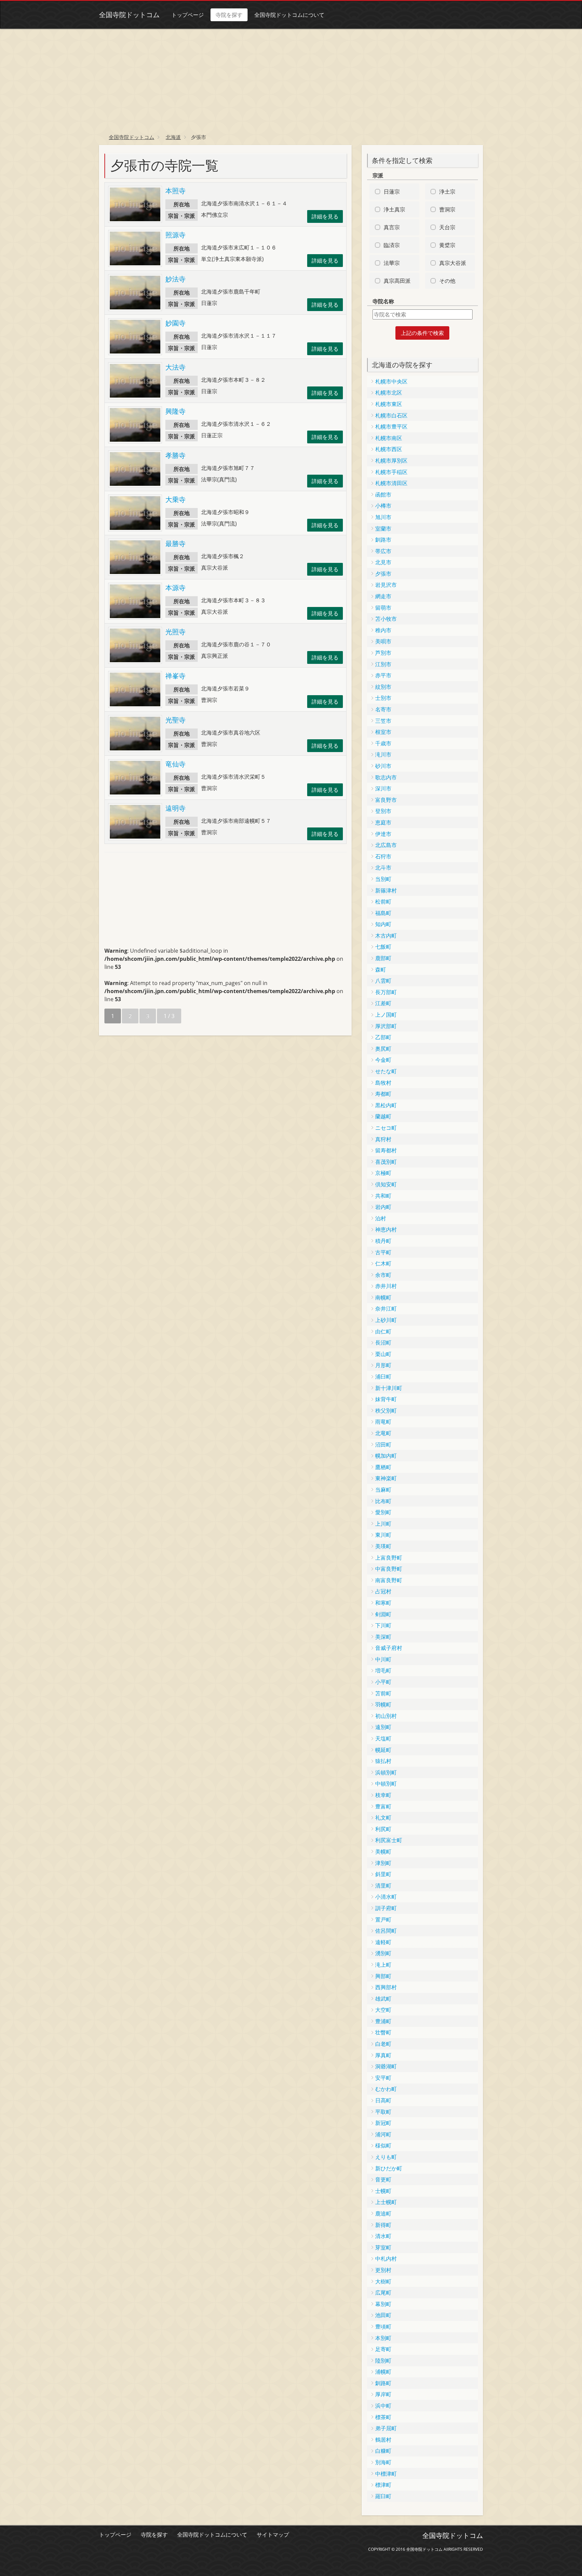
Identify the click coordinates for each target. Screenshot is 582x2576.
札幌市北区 (389, 393)
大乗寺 (175, 499)
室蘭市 (383, 529)
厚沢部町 (386, 1026)
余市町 (383, 1275)
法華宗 (392, 263)
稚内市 (383, 630)
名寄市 (383, 709)
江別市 (383, 664)
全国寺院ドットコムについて (289, 15)
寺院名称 (383, 301)
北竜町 (383, 1433)
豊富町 (383, 1806)
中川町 (383, 1659)
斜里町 (383, 1874)
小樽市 (383, 506)
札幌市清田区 (391, 483)
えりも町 (386, 2157)
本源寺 (175, 588)
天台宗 (447, 227)
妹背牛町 (386, 1399)
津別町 (383, 1863)
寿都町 (383, 1094)
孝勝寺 (175, 455)
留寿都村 (386, 1150)
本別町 (383, 2338)
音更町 (383, 2179)
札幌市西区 (389, 449)
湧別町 (383, 1953)
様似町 (383, 2145)
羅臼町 (383, 2496)
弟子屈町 (386, 2428)
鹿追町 (383, 2213)
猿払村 (383, 1761)
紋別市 (383, 687)
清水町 (383, 2236)
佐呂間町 (386, 1931)
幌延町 (383, 1750)
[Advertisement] (291, 79)
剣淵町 (383, 1614)
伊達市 (383, 834)
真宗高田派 (397, 281)
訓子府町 (386, 1908)
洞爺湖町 (386, 2066)
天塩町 (383, 1738)
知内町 (383, 924)
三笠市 (383, 721)
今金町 (383, 1060)
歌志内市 (386, 777)
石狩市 (383, 856)
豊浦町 (383, 2021)
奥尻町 (383, 1049)
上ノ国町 (386, 1015)
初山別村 (386, 1716)
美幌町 (383, 1852)
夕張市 (383, 574)
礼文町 (383, 1818)
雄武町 (383, 1999)
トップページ (188, 15)
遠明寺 (175, 808)
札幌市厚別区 (391, 461)
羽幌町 (383, 1704)
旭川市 (383, 517)
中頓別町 (386, 1784)
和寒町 (383, 1603)
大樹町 (383, 2281)
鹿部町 (383, 958)
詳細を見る (325, 216)
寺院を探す (229, 15)
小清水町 (386, 1897)
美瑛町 (383, 1546)
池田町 (383, 2315)
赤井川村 (386, 1286)
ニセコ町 (386, 1128)
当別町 (383, 879)
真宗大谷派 (453, 263)
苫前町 (383, 1693)
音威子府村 (389, 1648)
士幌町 (383, 2191)
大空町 (383, 2010)
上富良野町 (389, 1558)
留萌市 (383, 608)
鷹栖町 (383, 1467)
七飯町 (383, 947)
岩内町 (383, 1207)
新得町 (383, 2225)
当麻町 (383, 1490)
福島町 (383, 913)
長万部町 (386, 992)
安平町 (383, 2078)
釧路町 (383, 2383)
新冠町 (383, 2123)
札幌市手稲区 (391, 472)
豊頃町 (383, 2327)
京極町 (383, 1173)
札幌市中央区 (391, 381)
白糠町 (383, 2451)
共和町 (383, 1196)
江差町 (383, 1003)
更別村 (383, 2270)
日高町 (383, 2100)
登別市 (383, 811)
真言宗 (392, 227)
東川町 (383, 1535)
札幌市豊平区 (391, 427)
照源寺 (175, 235)
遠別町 (383, 1727)
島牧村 (383, 1083)
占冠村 (383, 1591)
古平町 (383, 1252)
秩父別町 (386, 1411)
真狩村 (383, 1139)
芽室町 (383, 2247)
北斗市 (383, 868)
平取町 (383, 2112)
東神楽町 (386, 1478)
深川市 (383, 788)
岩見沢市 (386, 585)
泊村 (381, 1218)
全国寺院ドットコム (129, 15)
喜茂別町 (386, 1162)
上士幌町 (386, 2202)
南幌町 (383, 1297)
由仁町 (383, 1331)
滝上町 (383, 1965)
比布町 (383, 1501)
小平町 (383, 1682)
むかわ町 (386, 2089)
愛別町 (383, 1512)
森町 (381, 970)
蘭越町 (383, 1116)
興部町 (383, 1976)
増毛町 (383, 1670)
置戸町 (383, 1920)
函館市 (383, 495)
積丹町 (383, 1241)
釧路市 (383, 540)
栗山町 (383, 1354)
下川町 (383, 1625)
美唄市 (383, 641)
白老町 (383, 2044)
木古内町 (386, 936)
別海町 (383, 2462)
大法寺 (175, 367)
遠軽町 (383, 1942)
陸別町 (383, 2361)
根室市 (383, 732)
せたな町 (386, 1071)
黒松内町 (386, 1105)
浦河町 (383, 2134)
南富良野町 (389, 1580)
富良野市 (386, 800)
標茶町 (383, 2417)
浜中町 (383, 2406)
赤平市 (383, 675)
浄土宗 (447, 192)
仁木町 (383, 1263)
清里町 (383, 1886)
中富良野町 (389, 1569)
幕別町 (383, 2304)
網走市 (383, 596)
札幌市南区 (389, 438)
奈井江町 (386, 1309)
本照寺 (175, 191)
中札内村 (386, 2259)
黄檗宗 (447, 245)
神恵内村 (386, 1229)
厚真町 (383, 2055)
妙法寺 (175, 279)
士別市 (383, 698)
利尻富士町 (389, 1840)
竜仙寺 (175, 764)
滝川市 (383, 754)
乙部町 (383, 1037)
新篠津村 (386, 890)
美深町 (383, 1637)
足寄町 (383, 2349)
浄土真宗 (394, 209)
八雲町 (383, 981)
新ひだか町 (389, 2168)
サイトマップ (273, 2535)
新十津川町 (389, 1388)
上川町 (383, 1524)
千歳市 (383, 743)
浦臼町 (383, 1377)
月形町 (383, 1365)
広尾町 (383, 2293)
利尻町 (383, 1829)
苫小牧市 (386, 619)
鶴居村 (383, 2440)
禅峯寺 (175, 676)
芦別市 (383, 653)
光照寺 (175, 632)
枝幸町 (383, 1795)
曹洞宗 (447, 209)
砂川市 (383, 766)
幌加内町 (386, 1456)
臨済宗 (392, 245)
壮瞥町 (383, 2032)
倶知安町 (386, 1184)
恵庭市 (383, 822)
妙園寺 (175, 323)
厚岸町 (383, 2394)
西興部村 (386, 1987)
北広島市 (386, 845)
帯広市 (383, 551)
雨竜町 (383, 1422)
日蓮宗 (392, 192)
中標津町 (386, 2474)
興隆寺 (175, 411)
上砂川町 (386, 1320)
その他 (447, 281)
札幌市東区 (389, 404)
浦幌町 (383, 2372)
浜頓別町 (386, 1772)
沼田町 (383, 1445)
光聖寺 (175, 720)
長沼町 (383, 1343)
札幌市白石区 (391, 415)
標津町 (383, 2485)
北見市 (383, 562)
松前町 (383, 902)
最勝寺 (175, 544)
